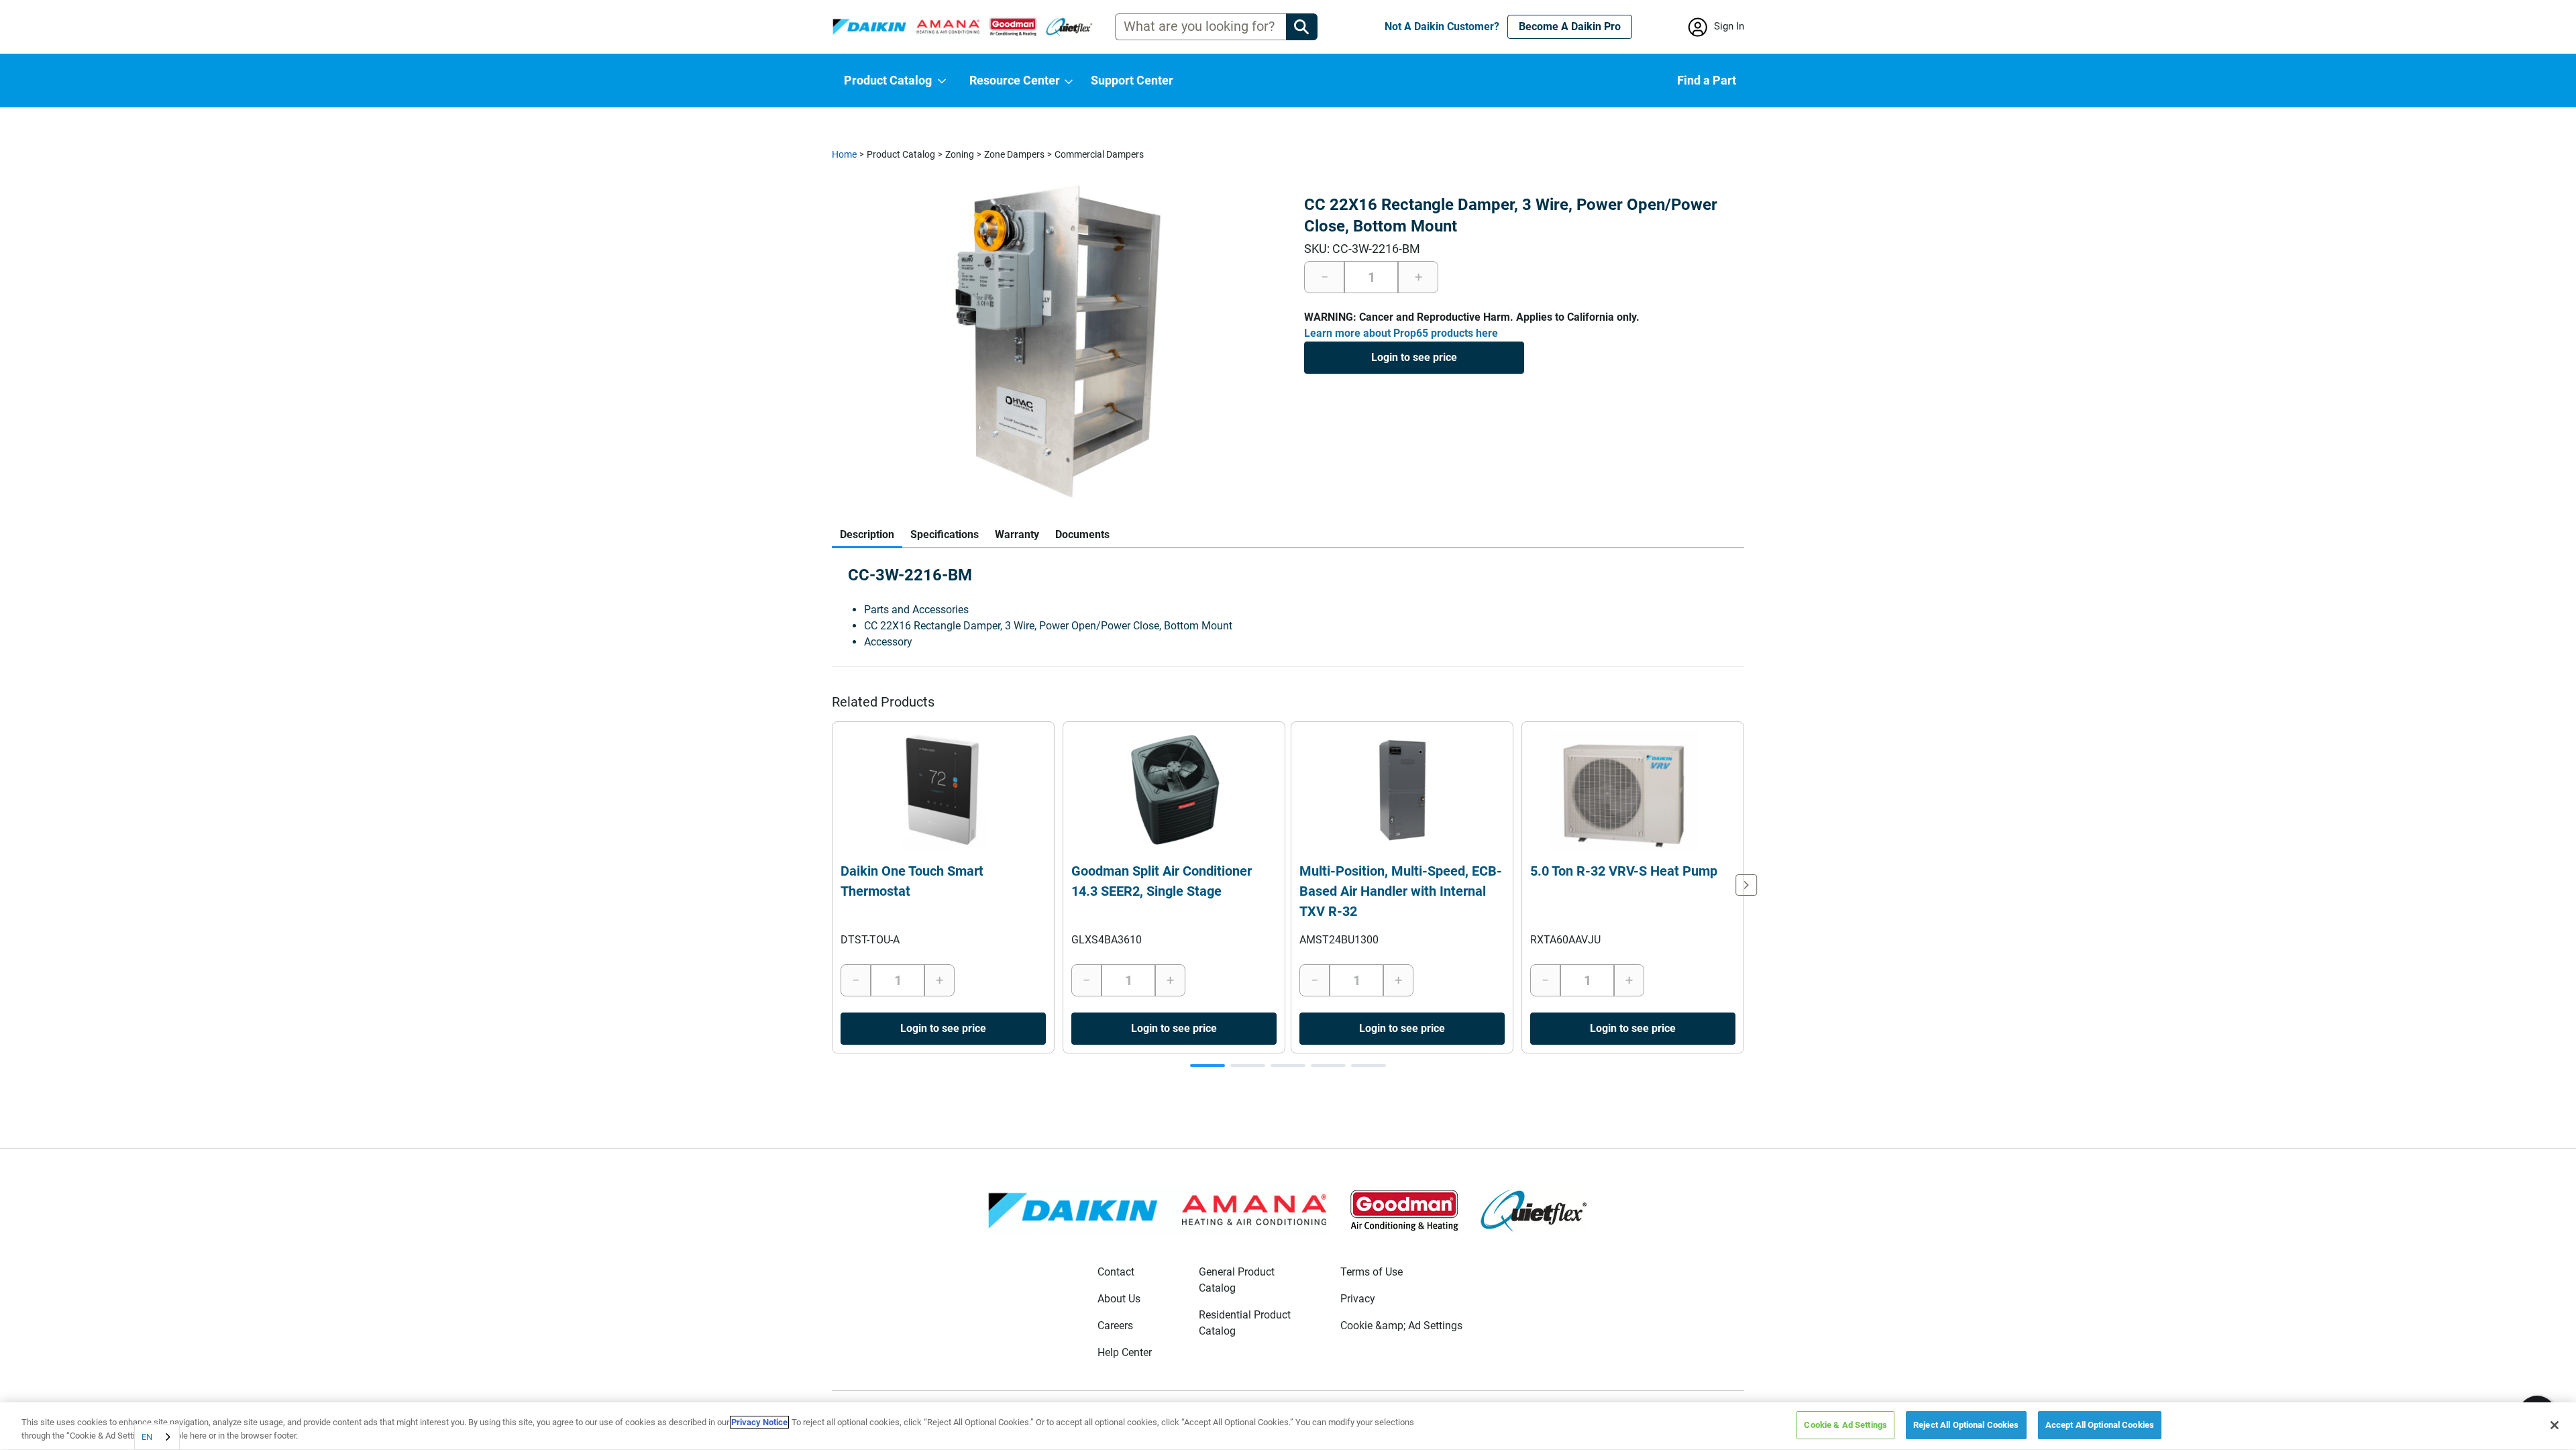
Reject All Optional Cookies (1966, 1425)
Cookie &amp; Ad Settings (1401, 1326)
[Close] (2555, 1425)
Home (844, 154)
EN (147, 1437)
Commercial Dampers (1099, 154)
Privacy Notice (759, 1422)
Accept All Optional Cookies (2100, 1425)
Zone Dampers (1014, 154)
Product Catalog (901, 154)
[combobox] (157, 1437)
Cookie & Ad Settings (1845, 1425)
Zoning (960, 154)
